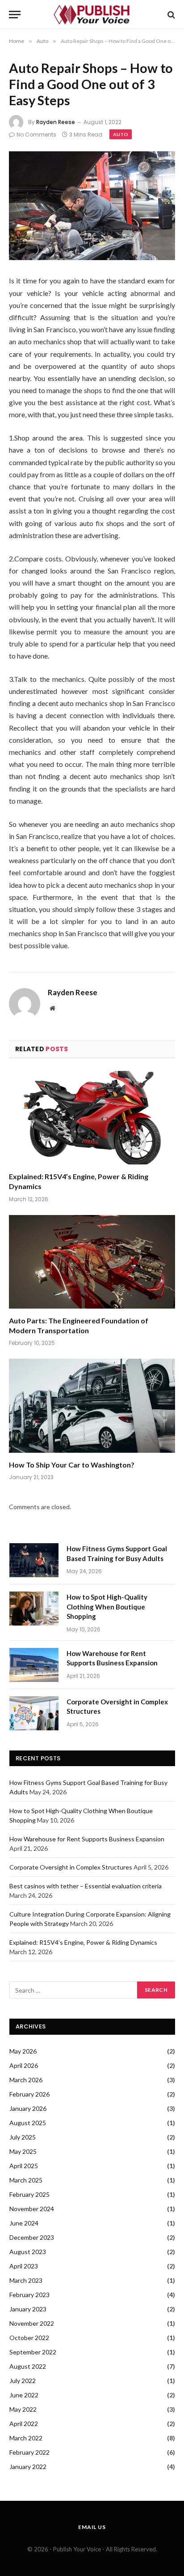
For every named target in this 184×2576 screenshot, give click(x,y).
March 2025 (26, 2180)
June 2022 (24, 2395)
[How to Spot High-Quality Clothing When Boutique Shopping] (34, 1609)
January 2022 (28, 2467)
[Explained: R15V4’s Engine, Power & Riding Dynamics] (92, 1118)
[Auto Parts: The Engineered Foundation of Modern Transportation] (92, 1262)
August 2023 (28, 2252)
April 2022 (24, 2424)
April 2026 (24, 2065)
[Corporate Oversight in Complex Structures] (34, 1713)
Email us (92, 2527)
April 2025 (24, 2166)
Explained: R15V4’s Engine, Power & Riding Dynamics (83, 1942)
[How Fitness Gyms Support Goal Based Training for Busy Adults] (34, 1560)
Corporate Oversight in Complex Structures (71, 1867)
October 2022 (29, 2338)
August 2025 (28, 2123)
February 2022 (29, 2452)
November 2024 (32, 2209)
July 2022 (23, 2381)
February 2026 (29, 2094)
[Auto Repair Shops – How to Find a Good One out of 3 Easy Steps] (92, 206)
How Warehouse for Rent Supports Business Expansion (87, 1839)
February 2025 (29, 2194)
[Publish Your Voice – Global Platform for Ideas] (92, 15)
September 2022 (33, 2352)
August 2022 (28, 2366)
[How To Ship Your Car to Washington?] (92, 1406)
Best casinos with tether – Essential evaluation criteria (86, 1886)
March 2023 (26, 2280)
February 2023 (29, 2295)
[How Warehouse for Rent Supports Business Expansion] (34, 1665)
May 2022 (23, 2409)
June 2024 (24, 2223)
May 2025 (23, 2151)
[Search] (170, 15)
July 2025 (23, 2137)
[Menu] (15, 15)
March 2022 (26, 2438)
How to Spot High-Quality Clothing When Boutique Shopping (107, 1607)
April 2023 (24, 2266)
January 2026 (28, 2108)
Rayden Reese (56, 122)
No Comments (36, 135)
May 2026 (23, 2051)
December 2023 (32, 2237)
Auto (121, 134)
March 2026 (26, 2080)
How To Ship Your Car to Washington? (72, 1465)
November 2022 (32, 2323)
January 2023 (28, 2309)
